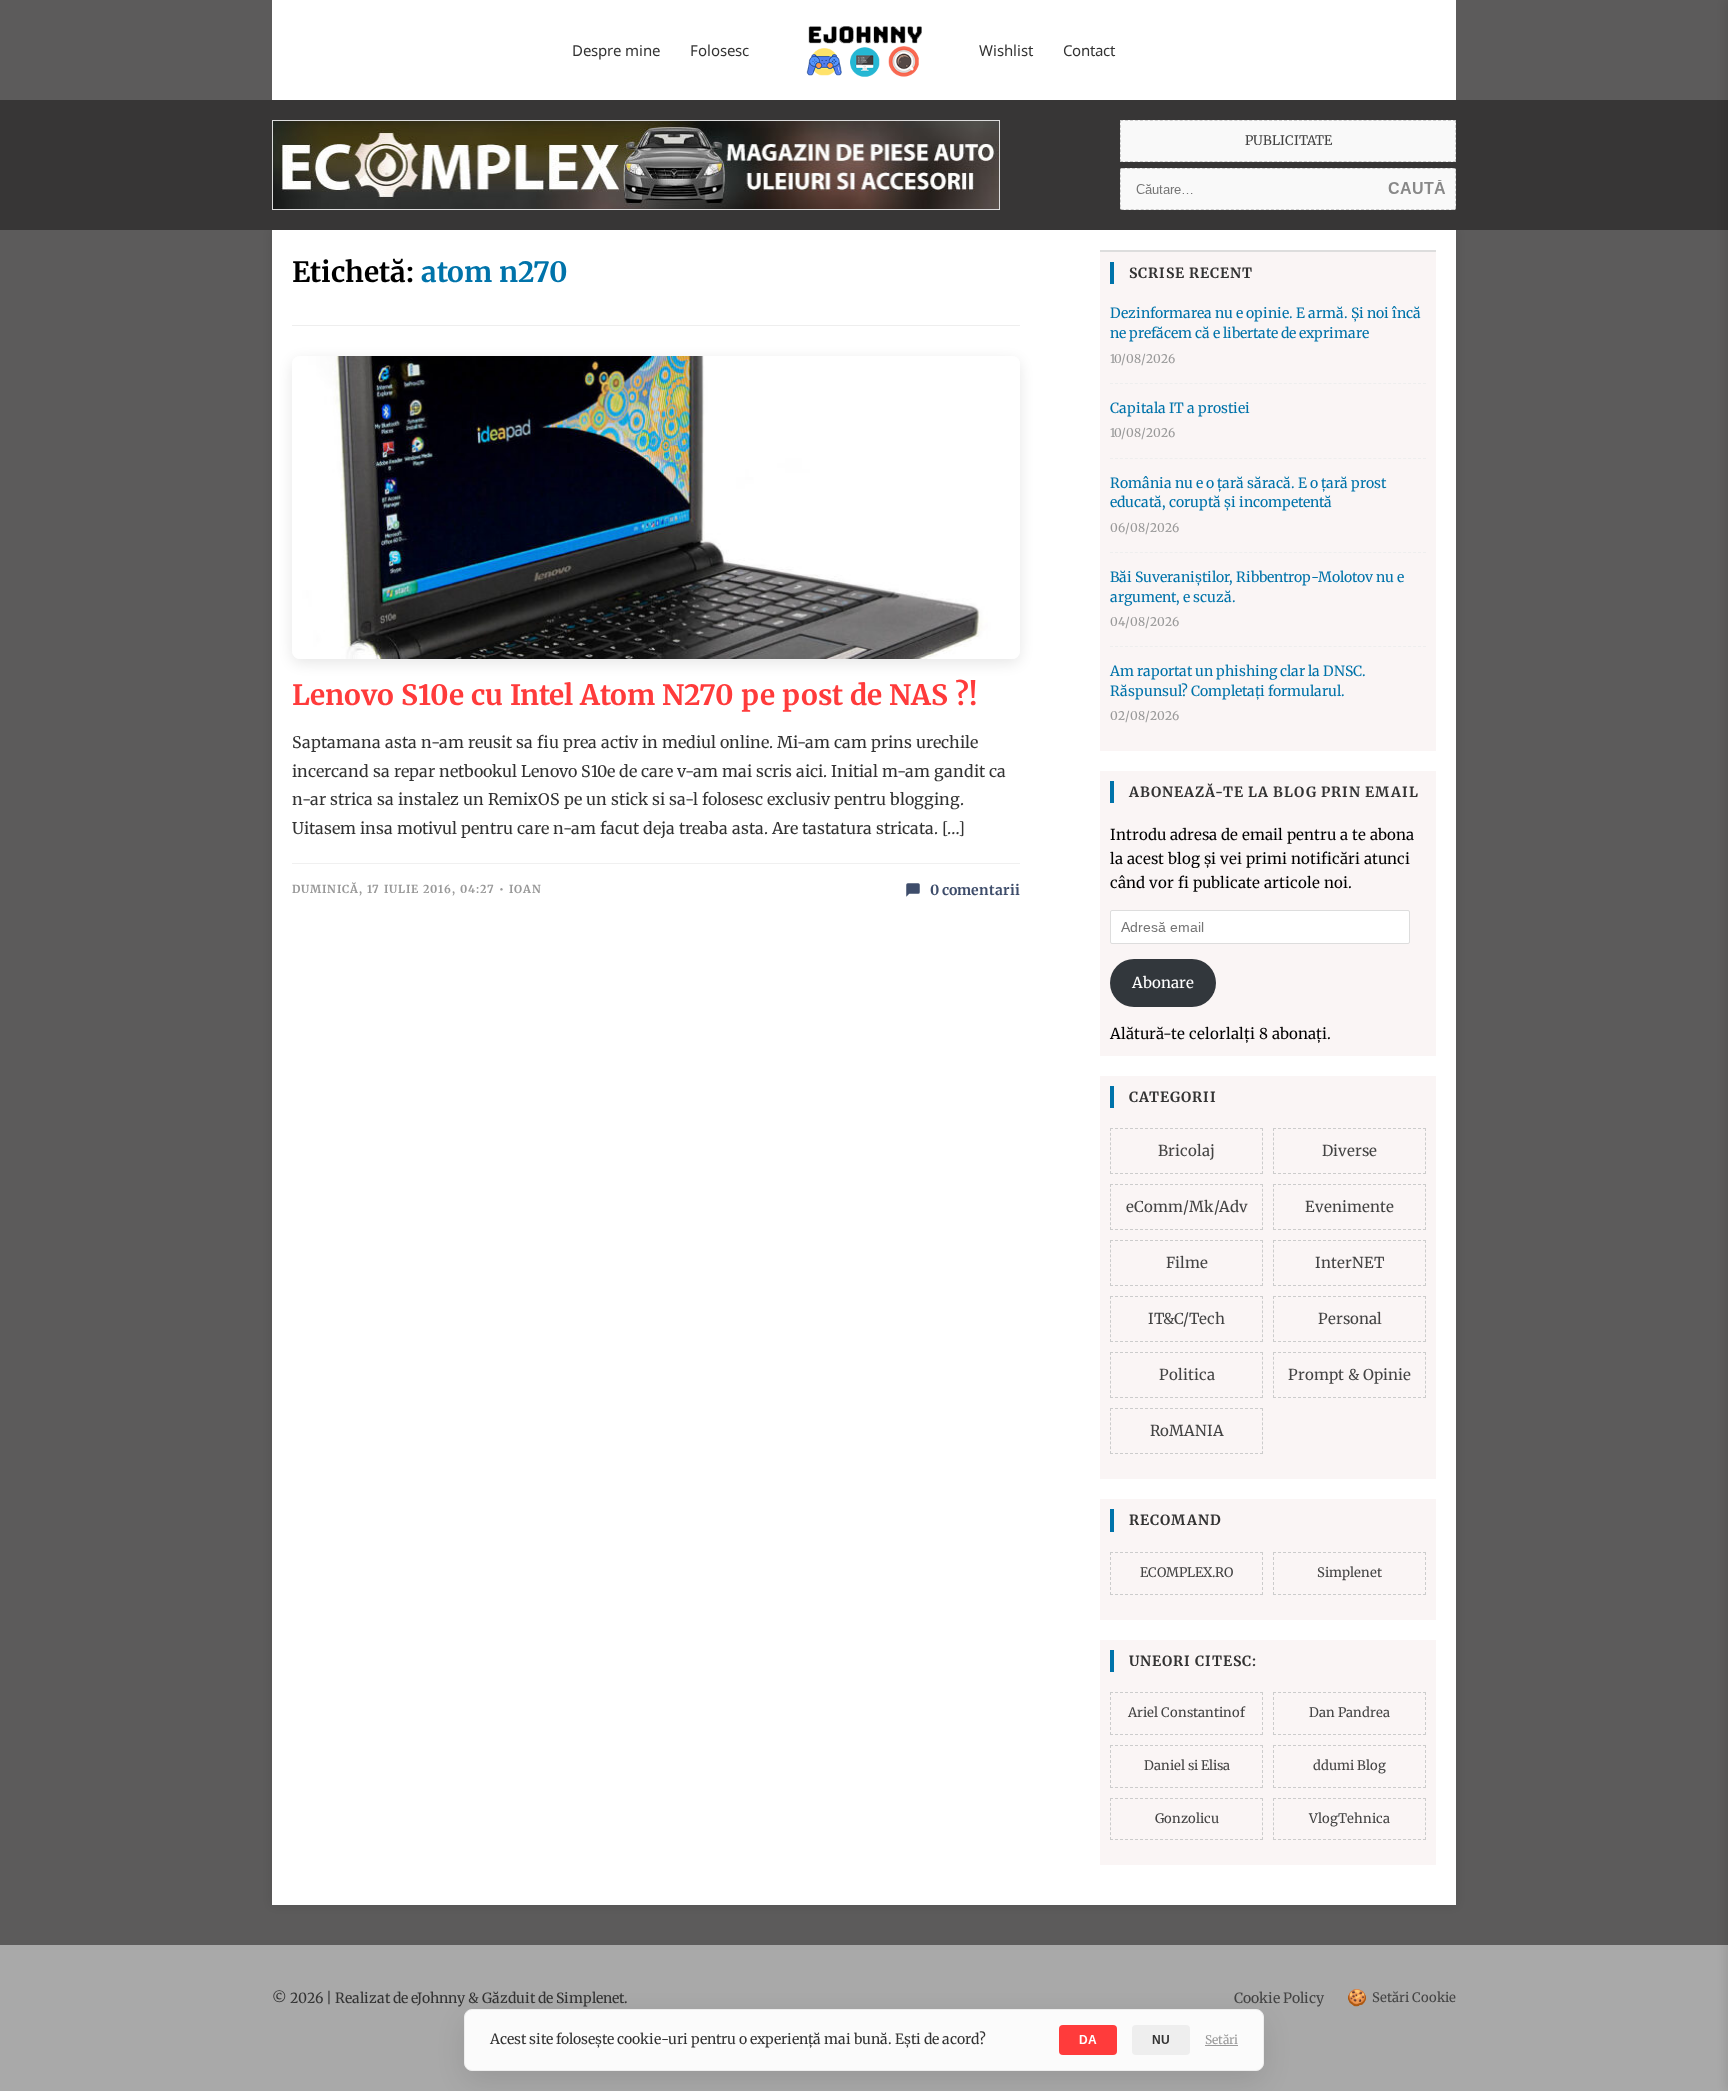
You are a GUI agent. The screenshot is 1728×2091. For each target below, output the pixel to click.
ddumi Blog (1349, 1765)
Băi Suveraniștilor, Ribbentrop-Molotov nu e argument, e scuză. (1257, 587)
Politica (1187, 1374)
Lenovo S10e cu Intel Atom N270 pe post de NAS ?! (634, 695)
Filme (1187, 1262)
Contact (1089, 50)
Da (1088, 2040)
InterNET (1349, 1262)
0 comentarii (975, 890)
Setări (1221, 2039)
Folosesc (719, 50)
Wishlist (1006, 50)
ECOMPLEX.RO (1186, 1572)
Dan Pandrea (1349, 1712)
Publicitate (1288, 140)
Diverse (1349, 1150)
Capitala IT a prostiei (1180, 408)
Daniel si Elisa (1187, 1765)
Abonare (1163, 982)
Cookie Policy (1279, 1998)
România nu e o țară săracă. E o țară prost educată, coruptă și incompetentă (1248, 493)
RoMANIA (1187, 1430)
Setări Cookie (1401, 1997)
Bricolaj (1186, 1150)
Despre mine (616, 50)
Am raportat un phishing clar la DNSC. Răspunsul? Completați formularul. (1238, 681)
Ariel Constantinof (1186, 1712)
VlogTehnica (1349, 1818)
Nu (1161, 2040)
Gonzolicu (1187, 1818)
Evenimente (1349, 1206)
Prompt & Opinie (1349, 1374)
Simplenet (1349, 1572)
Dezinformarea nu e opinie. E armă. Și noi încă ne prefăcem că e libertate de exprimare (1265, 323)
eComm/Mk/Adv (1187, 1206)
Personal (1350, 1318)
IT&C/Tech (1186, 1318)
